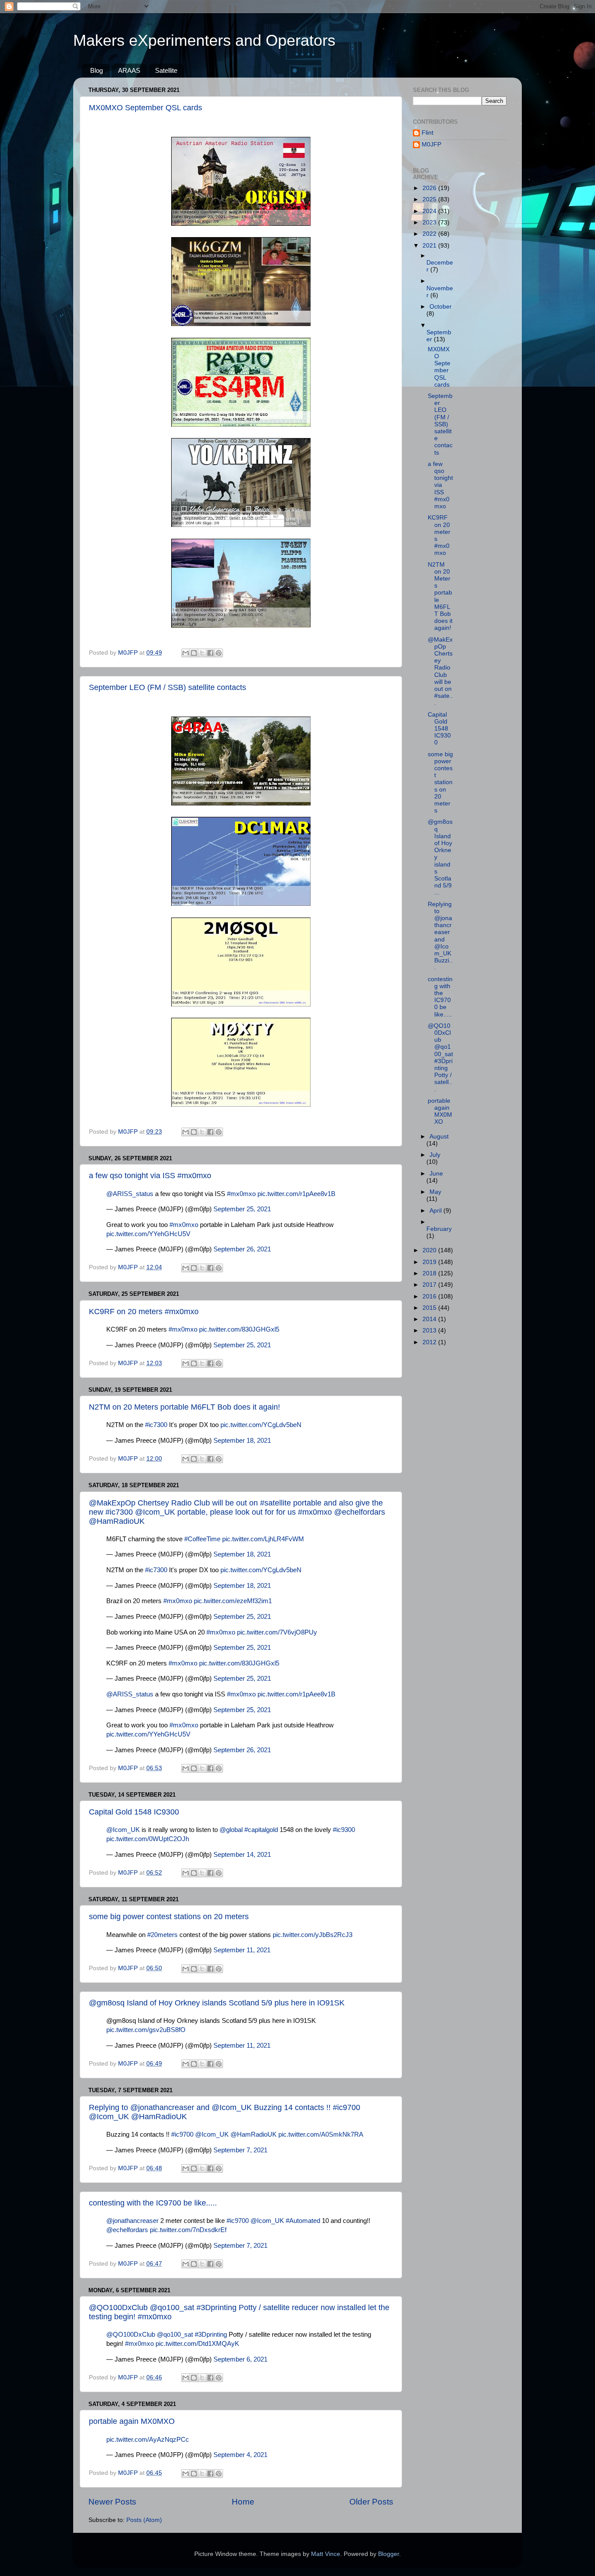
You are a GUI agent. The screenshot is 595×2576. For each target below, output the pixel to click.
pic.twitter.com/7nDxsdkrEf (188, 2230)
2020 (430, 1250)
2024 (430, 211)
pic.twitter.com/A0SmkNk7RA (321, 2134)
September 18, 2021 (242, 1441)
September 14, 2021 (242, 1855)
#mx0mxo (241, 1194)
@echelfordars (127, 2230)
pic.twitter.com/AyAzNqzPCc (148, 2440)
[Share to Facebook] (210, 653)
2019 (430, 1262)
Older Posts (371, 2502)
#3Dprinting (211, 2335)
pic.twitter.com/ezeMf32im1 (233, 1601)
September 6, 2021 (240, 2359)
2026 (430, 188)
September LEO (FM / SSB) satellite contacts (167, 687)
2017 (430, 1285)
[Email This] (186, 653)
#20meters (162, 1935)
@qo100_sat (175, 2335)
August (439, 1137)
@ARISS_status (130, 1194)
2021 (430, 246)
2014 (430, 1319)
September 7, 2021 (240, 2150)
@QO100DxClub (131, 2335)
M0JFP (431, 144)
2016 (430, 1296)
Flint (428, 133)
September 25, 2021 (242, 1209)
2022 (430, 234)
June (436, 1174)
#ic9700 (182, 2134)
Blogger (389, 2554)
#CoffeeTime (202, 1539)
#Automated (303, 2221)
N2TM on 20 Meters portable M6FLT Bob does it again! (184, 1407)
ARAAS (129, 70)
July (435, 1155)
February (439, 1229)
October (441, 307)
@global (231, 1830)
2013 (430, 1330)
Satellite (166, 70)
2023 (430, 223)
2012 (430, 1342)
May (435, 1192)
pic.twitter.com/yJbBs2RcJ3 (313, 1935)
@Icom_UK (123, 1830)
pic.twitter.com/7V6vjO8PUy (277, 1632)
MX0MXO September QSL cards (145, 108)
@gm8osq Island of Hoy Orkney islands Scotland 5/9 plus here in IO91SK (217, 2003)
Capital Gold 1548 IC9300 (134, 1812)
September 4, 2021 (240, 2455)
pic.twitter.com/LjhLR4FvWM (263, 1539)
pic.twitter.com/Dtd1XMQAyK (197, 2344)
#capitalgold (261, 1830)
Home (243, 2502)
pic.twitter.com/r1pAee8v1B (296, 1194)
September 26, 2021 (242, 1249)
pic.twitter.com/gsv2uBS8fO (146, 2030)
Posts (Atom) (144, 2520)
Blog (96, 70)
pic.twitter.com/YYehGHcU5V (148, 1234)
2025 (430, 199)
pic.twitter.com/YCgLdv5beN (261, 1425)
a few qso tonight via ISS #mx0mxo (150, 1176)
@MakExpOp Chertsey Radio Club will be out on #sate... (440, 671)
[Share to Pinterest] (219, 653)
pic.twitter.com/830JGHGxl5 (239, 1329)
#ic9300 (344, 1830)
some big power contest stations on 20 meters (169, 1917)
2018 (430, 1273)
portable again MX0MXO (132, 2421)
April (436, 1211)
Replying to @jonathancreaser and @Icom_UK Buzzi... (440, 936)
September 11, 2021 (242, 1950)
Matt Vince (326, 2554)
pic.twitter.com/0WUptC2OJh (148, 1839)
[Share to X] (202, 653)
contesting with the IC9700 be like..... (153, 2203)
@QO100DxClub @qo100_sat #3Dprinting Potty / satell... (440, 1058)
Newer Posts (112, 2502)
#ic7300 (156, 1425)
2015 (430, 1308)
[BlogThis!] (194, 653)
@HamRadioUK (254, 2134)
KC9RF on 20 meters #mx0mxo (144, 1312)
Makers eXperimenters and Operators (204, 40)
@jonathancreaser (132, 2221)
